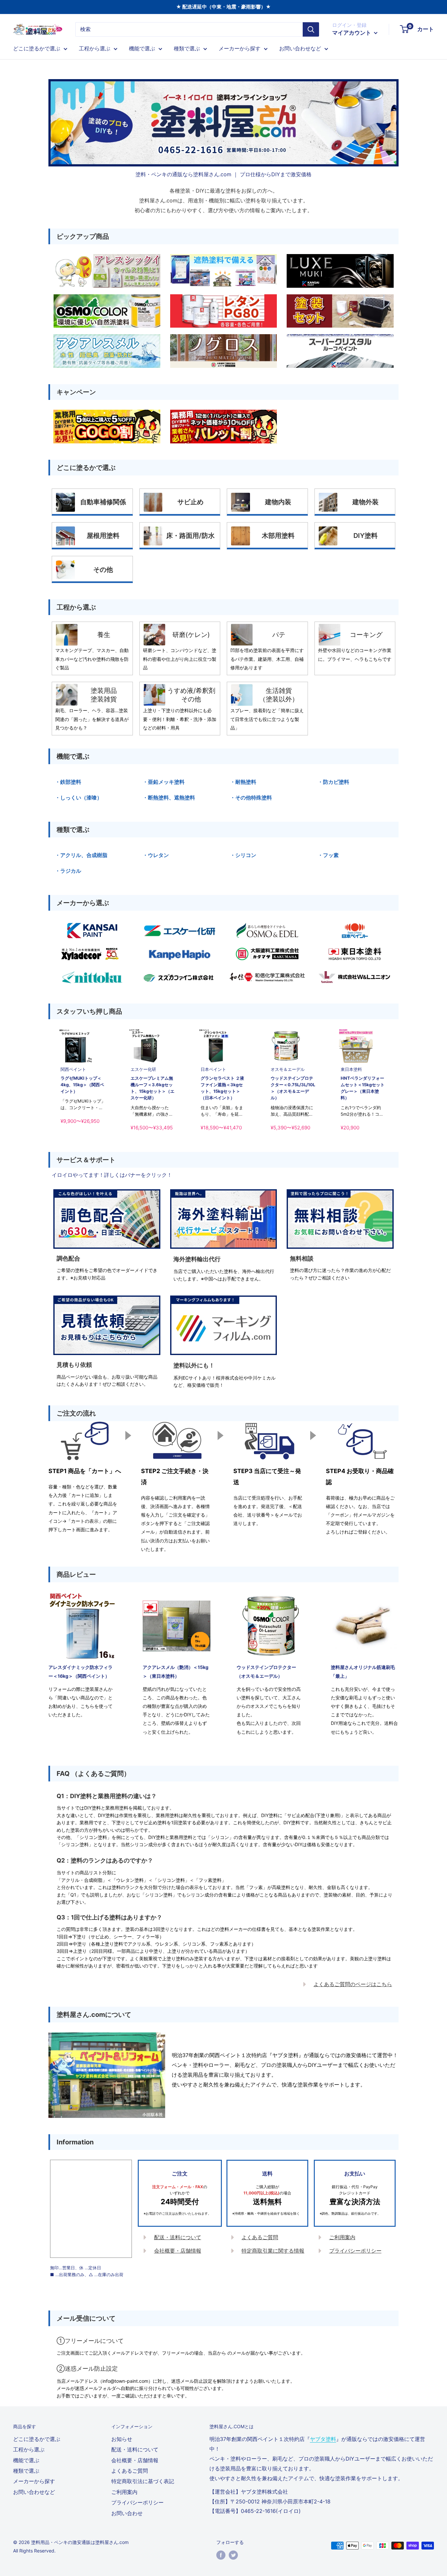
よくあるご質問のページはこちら (353, 1984)
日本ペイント (213, 1069)
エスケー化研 (143, 1069)
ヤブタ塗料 (323, 2439)
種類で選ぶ (187, 48)
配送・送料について (178, 2237)
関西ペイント (73, 1069)
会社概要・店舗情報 (178, 2251)
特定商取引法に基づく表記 (143, 2481)
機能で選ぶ (142, 48)
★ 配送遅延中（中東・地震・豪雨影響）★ (223, 7)
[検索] (311, 29)
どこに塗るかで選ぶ (37, 48)
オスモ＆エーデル (288, 1069)
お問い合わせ (127, 2513)
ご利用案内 (342, 2237)
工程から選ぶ (95, 48)
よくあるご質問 (260, 2237)
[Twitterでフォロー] (233, 2555)
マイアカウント (352, 33)
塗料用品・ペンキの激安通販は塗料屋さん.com (80, 2542)
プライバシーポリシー (355, 2251)
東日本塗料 (351, 1069)
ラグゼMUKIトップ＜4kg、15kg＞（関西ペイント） (82, 1085)
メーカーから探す (240, 48)
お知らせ (122, 2439)
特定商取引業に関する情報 (273, 2251)
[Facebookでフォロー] (221, 2555)
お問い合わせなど (300, 48)
